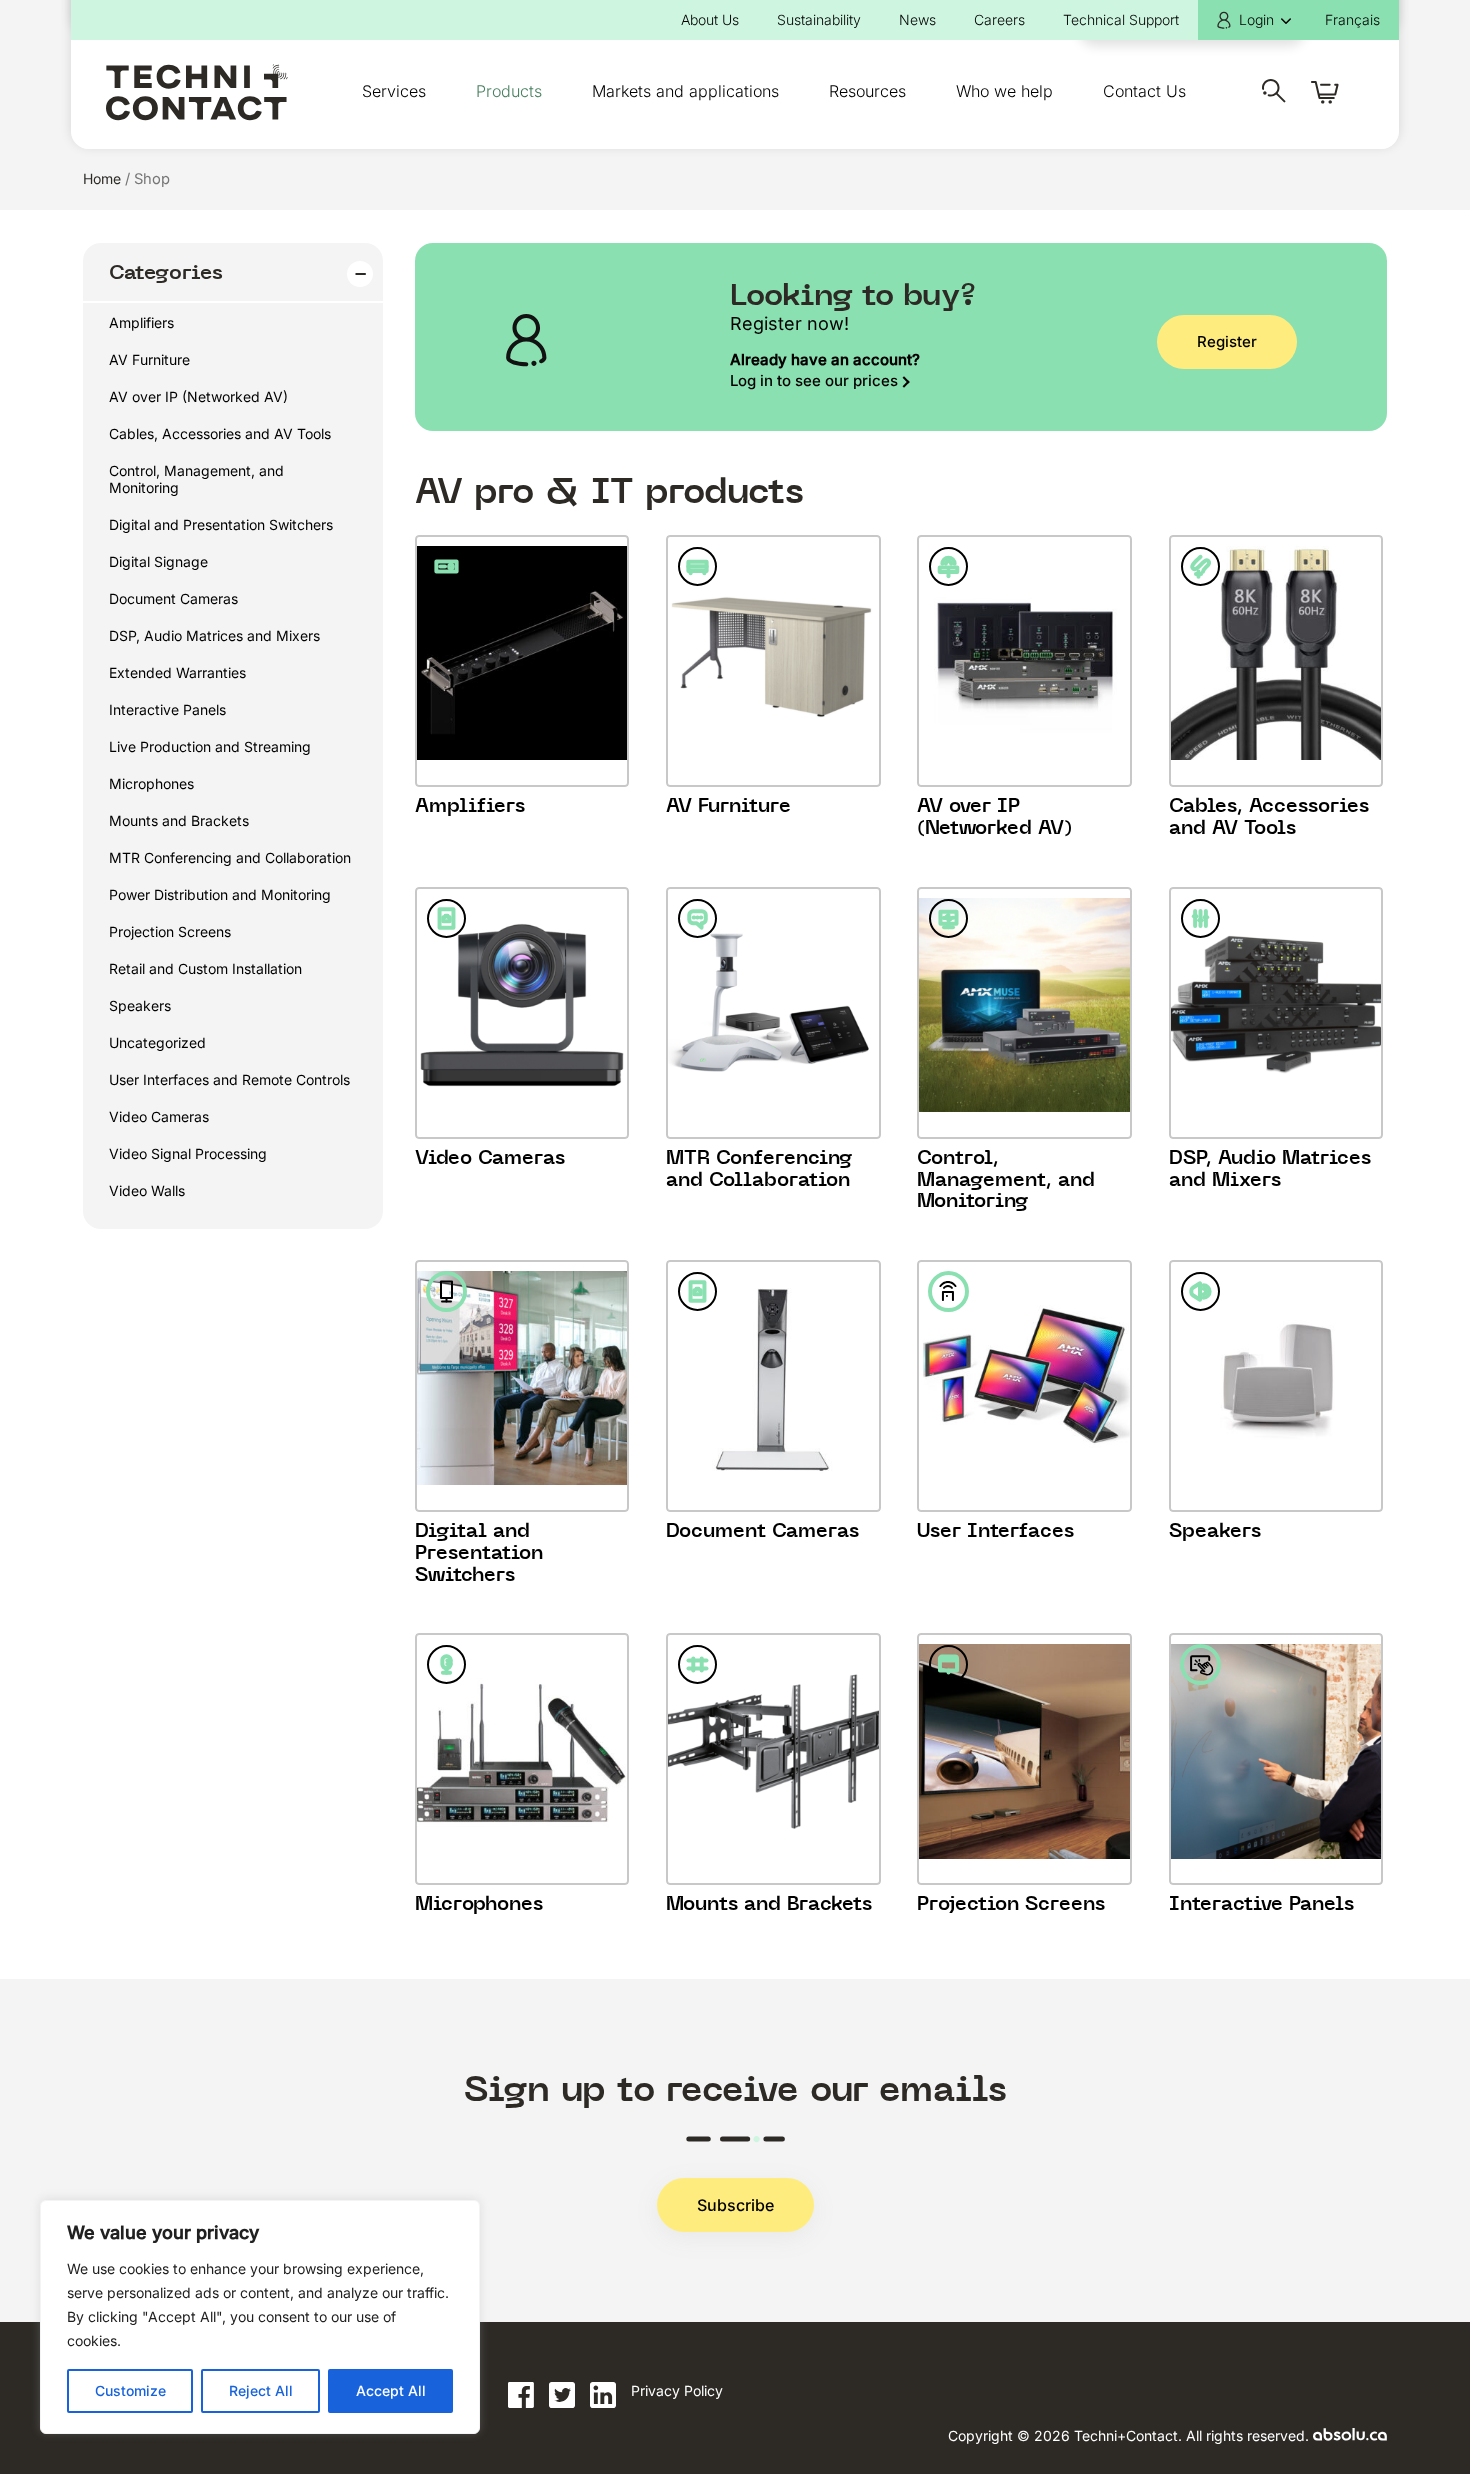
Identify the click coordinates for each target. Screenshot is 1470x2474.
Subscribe (735, 2205)
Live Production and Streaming (210, 746)
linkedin (603, 2395)
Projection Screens (170, 931)
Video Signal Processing (188, 1153)
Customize (130, 2390)
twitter (562, 2395)
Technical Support (1121, 19)
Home (102, 178)
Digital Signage (158, 561)
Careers (999, 19)
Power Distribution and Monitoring (220, 894)
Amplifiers (141, 322)
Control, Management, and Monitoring (196, 479)
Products (509, 91)
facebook (521, 2395)
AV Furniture (149, 359)
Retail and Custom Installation (205, 968)
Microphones (151, 783)
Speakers (140, 1005)
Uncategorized (157, 1042)
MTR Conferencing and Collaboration (230, 857)
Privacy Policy (677, 2390)
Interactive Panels (167, 709)
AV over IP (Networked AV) (198, 396)
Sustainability (819, 19)
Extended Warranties (177, 672)
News (917, 19)
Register (1227, 341)
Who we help (1004, 91)
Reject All (261, 2390)
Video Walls (147, 1190)
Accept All (391, 2390)
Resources (867, 91)
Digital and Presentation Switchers (221, 524)
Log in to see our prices (814, 380)
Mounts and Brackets (179, 820)
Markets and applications (685, 91)
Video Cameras (159, 1116)
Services (394, 91)
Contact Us (1144, 91)
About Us (710, 19)
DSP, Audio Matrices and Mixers (214, 635)
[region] (260, 2317)
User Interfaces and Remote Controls (229, 1079)
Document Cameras (173, 598)
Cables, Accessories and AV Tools (220, 433)
